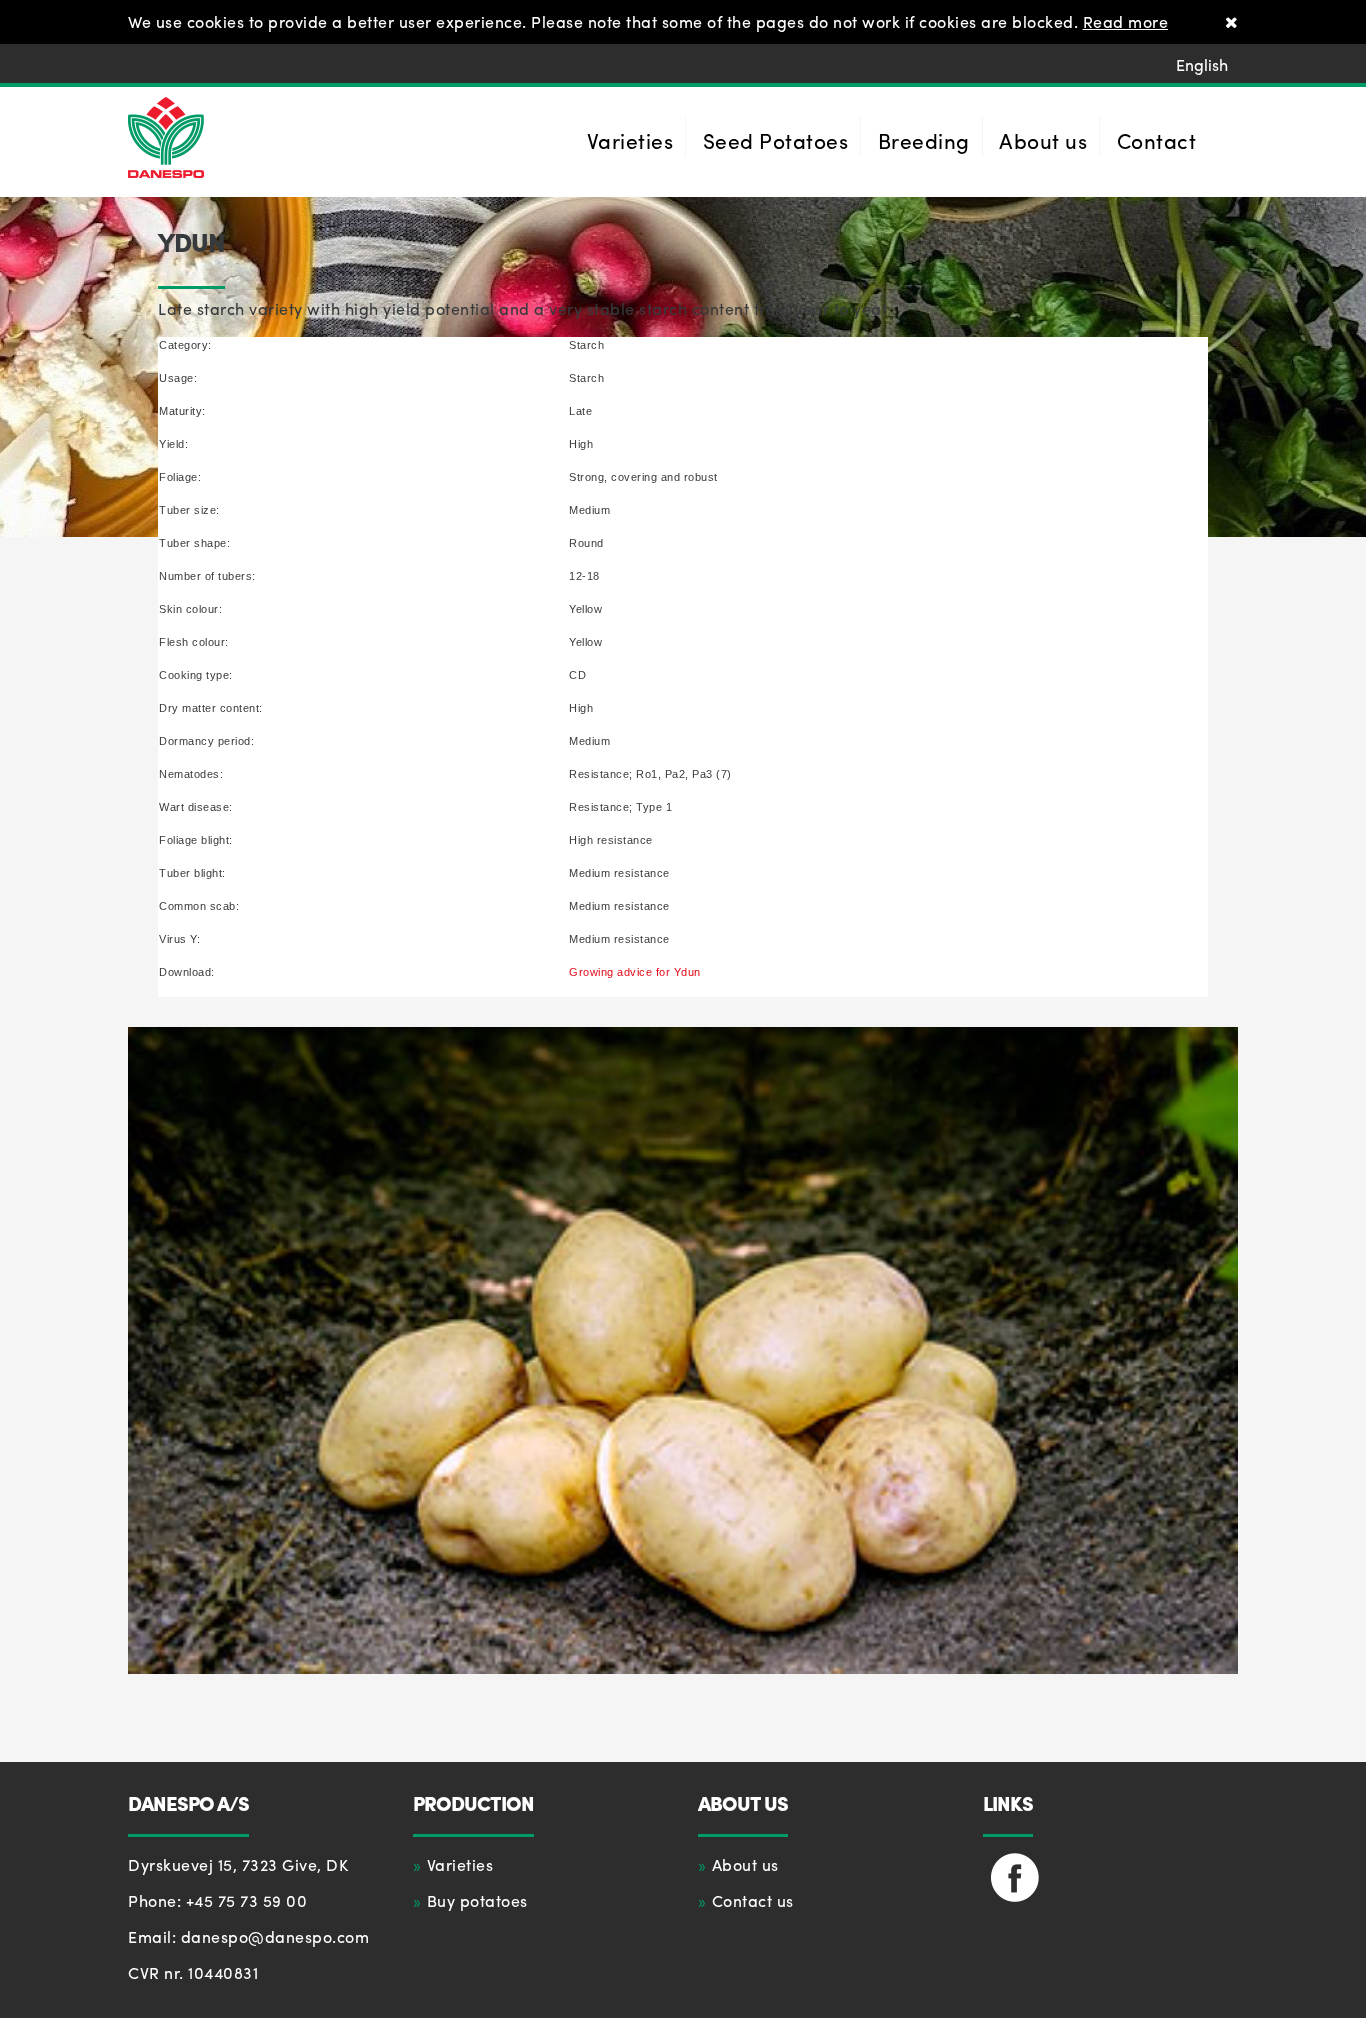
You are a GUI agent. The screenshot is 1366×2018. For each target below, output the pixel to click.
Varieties (460, 1864)
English (1202, 64)
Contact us (753, 1900)
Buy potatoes (477, 1900)
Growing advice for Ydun (635, 972)
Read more (1126, 21)
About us (745, 1864)
